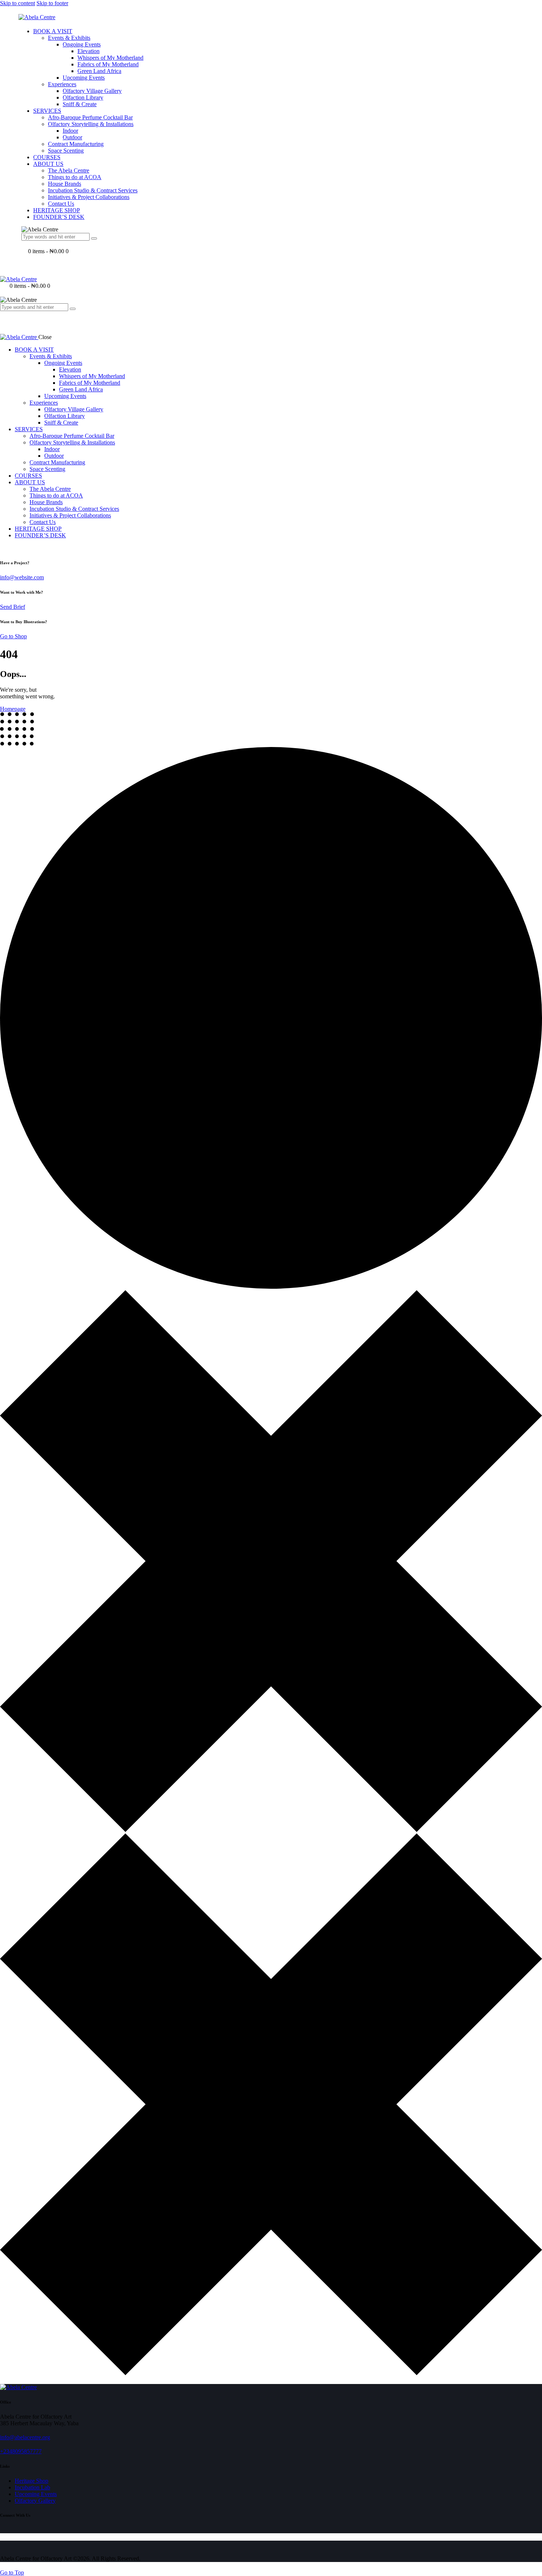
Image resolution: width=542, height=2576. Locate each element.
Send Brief (13, 607)
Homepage (13, 709)
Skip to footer (52, 3)
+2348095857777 (21, 2451)
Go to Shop (13, 636)
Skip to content (18, 3)
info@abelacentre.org (25, 2437)
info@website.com (22, 577)
